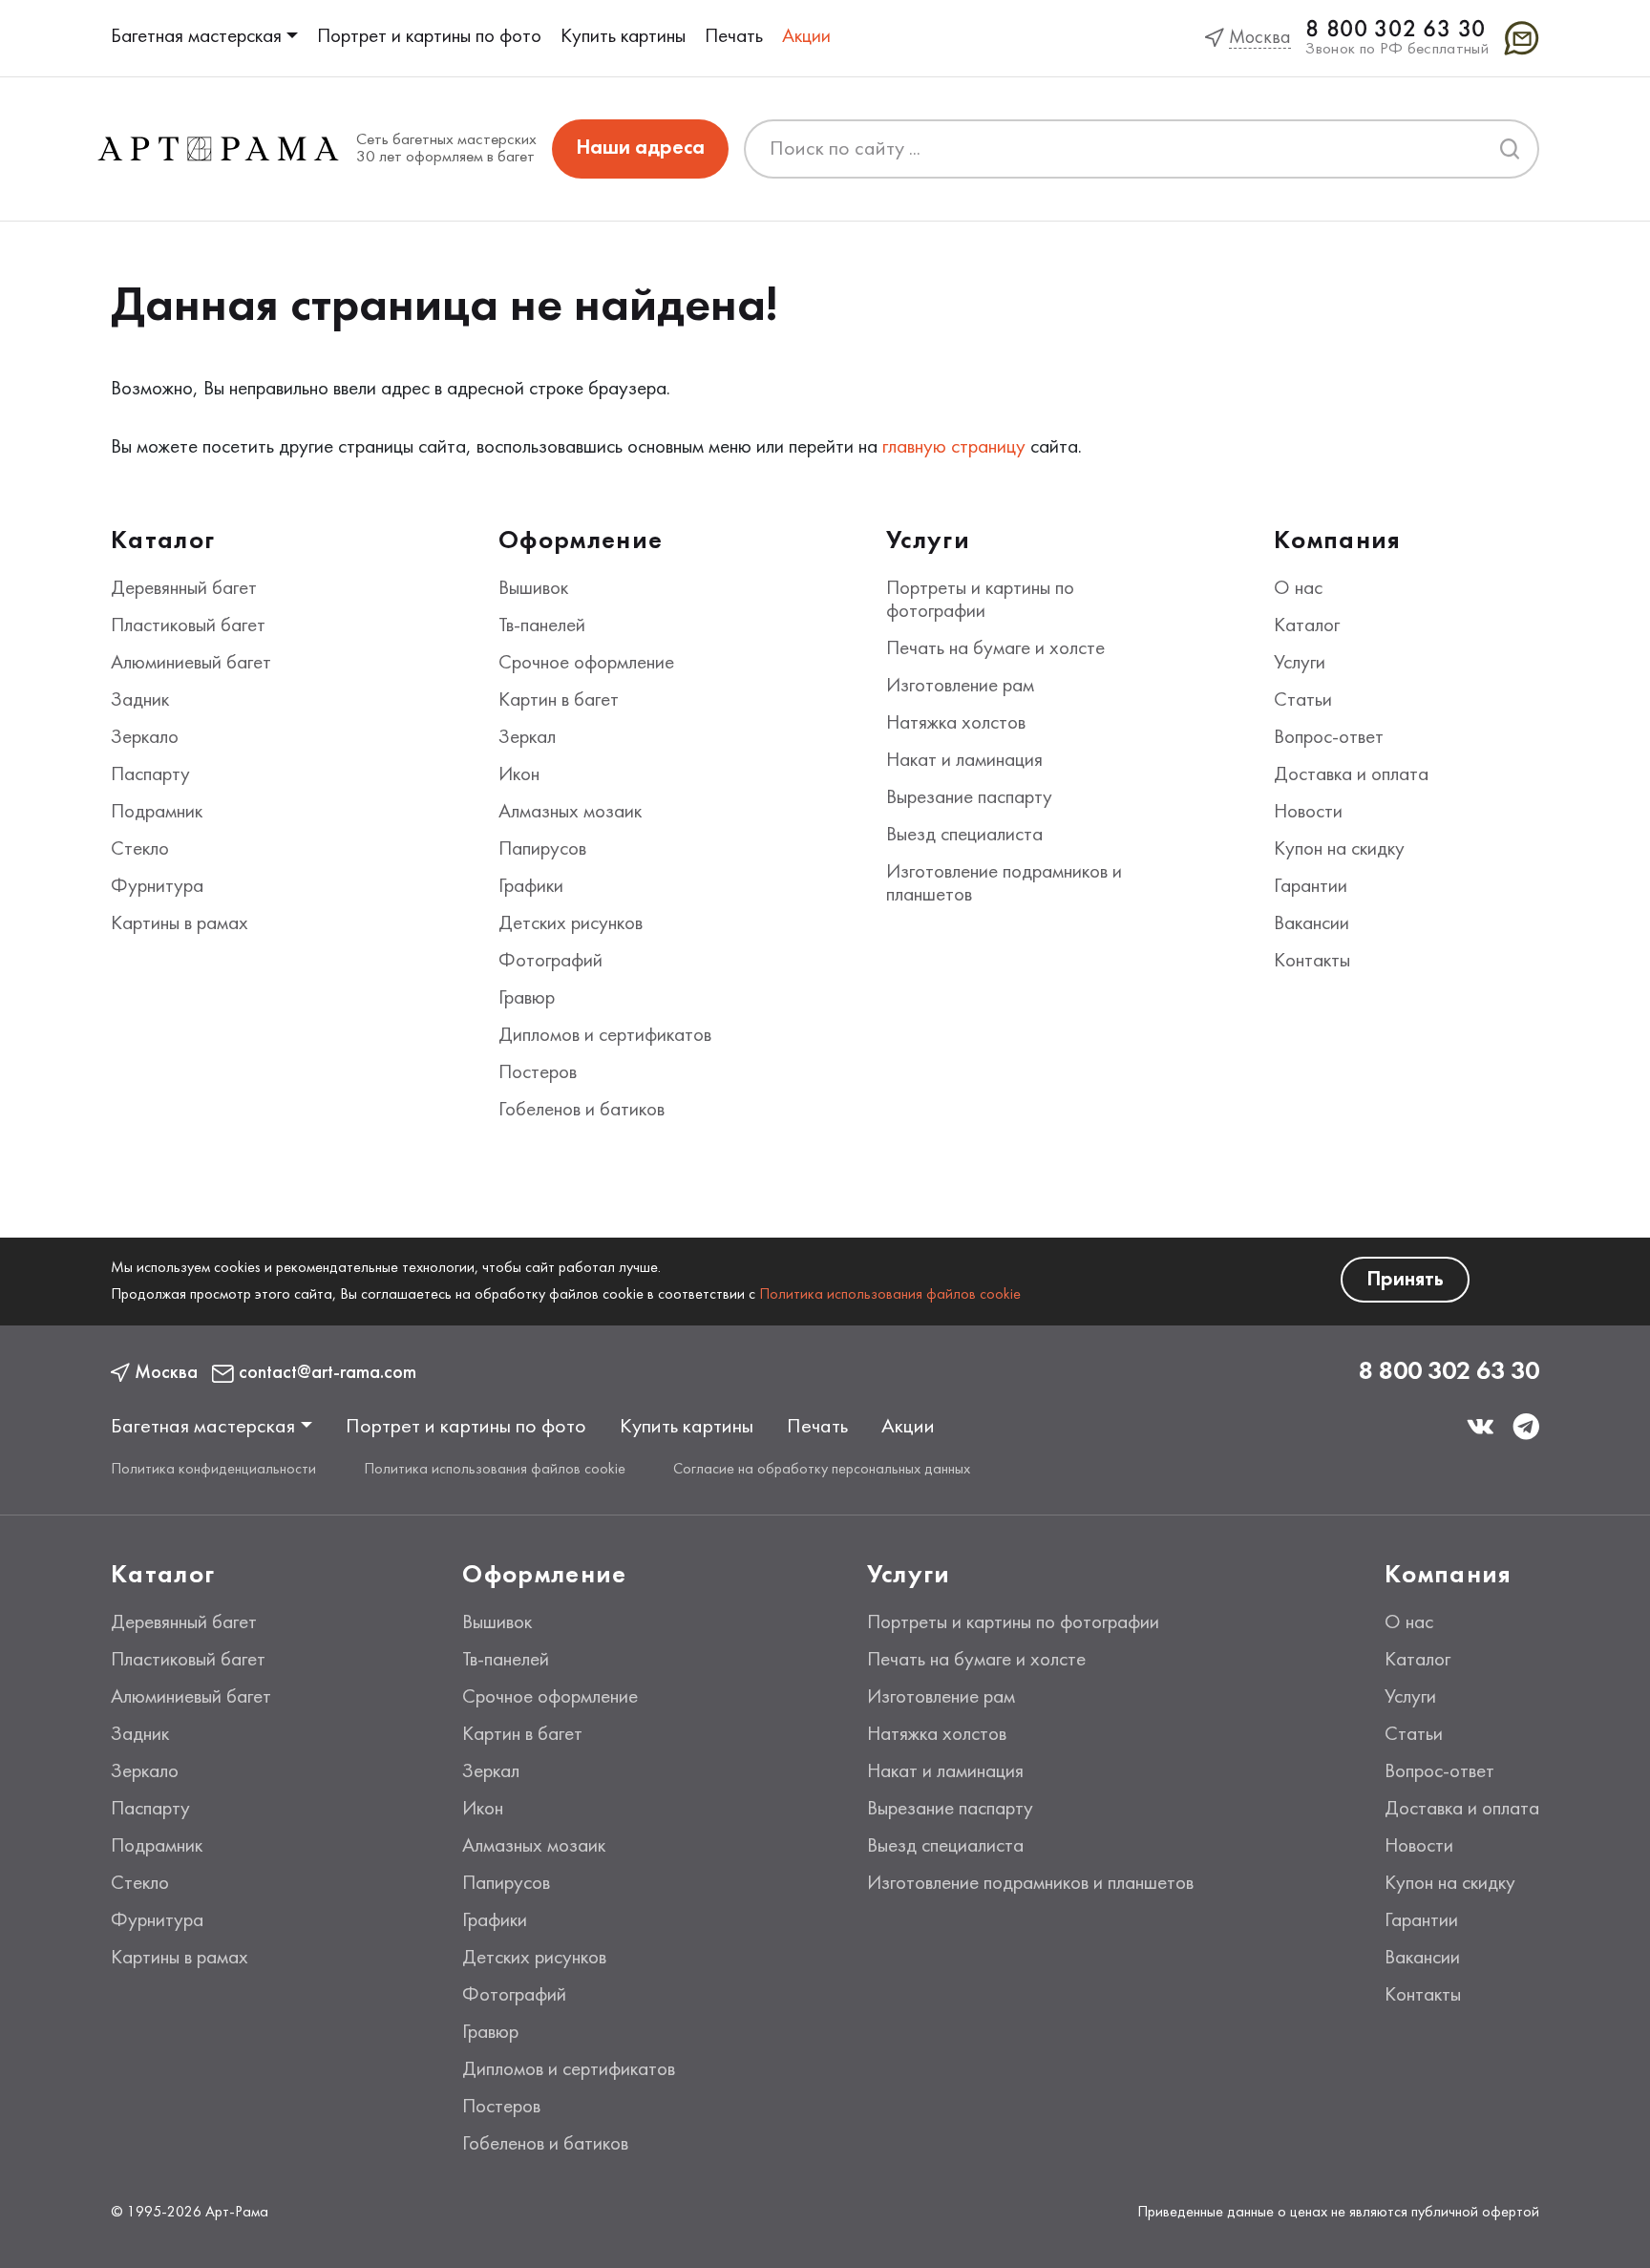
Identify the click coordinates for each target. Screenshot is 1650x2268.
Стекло (140, 850)
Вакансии (1312, 924)
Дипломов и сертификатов (605, 1036)
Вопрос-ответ (1329, 738)
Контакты (1312, 962)
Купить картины (623, 37)
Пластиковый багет (188, 626)
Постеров (538, 1073)
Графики (531, 887)
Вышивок (533, 589)
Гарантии (1311, 887)
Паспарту (150, 775)
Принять (1405, 1280)
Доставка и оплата (1351, 775)
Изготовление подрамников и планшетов (1030, 1884)
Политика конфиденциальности (213, 1470)
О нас (1298, 589)
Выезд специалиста (964, 836)
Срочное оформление (586, 664)
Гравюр (527, 999)
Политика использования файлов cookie (890, 1295)
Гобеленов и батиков (582, 1111)
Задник (140, 701)
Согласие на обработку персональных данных (822, 1470)
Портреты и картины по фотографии (1013, 1623)
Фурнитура (157, 887)
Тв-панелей (542, 626)
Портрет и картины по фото (429, 37)
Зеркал (527, 738)
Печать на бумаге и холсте (995, 649)
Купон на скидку (1339, 850)
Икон (519, 775)
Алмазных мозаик (570, 813)
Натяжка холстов (956, 724)
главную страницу (954, 448)
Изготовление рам (960, 687)
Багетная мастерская (196, 37)
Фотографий (550, 962)
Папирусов (542, 850)
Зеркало (145, 738)
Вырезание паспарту (969, 798)
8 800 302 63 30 (1396, 30)
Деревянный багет (184, 589)
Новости (1308, 813)
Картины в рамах (180, 924)
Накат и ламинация (964, 761)
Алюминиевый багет (191, 664)
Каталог (1307, 626)
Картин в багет (559, 701)
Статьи (1303, 701)
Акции (806, 37)
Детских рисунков (571, 924)
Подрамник (157, 813)
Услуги (1300, 664)
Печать (734, 37)
